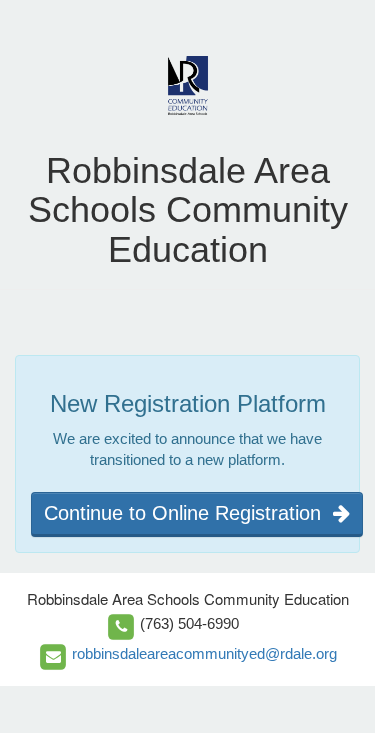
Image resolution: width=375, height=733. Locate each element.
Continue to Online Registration (188, 513)
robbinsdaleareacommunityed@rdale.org (204, 653)
